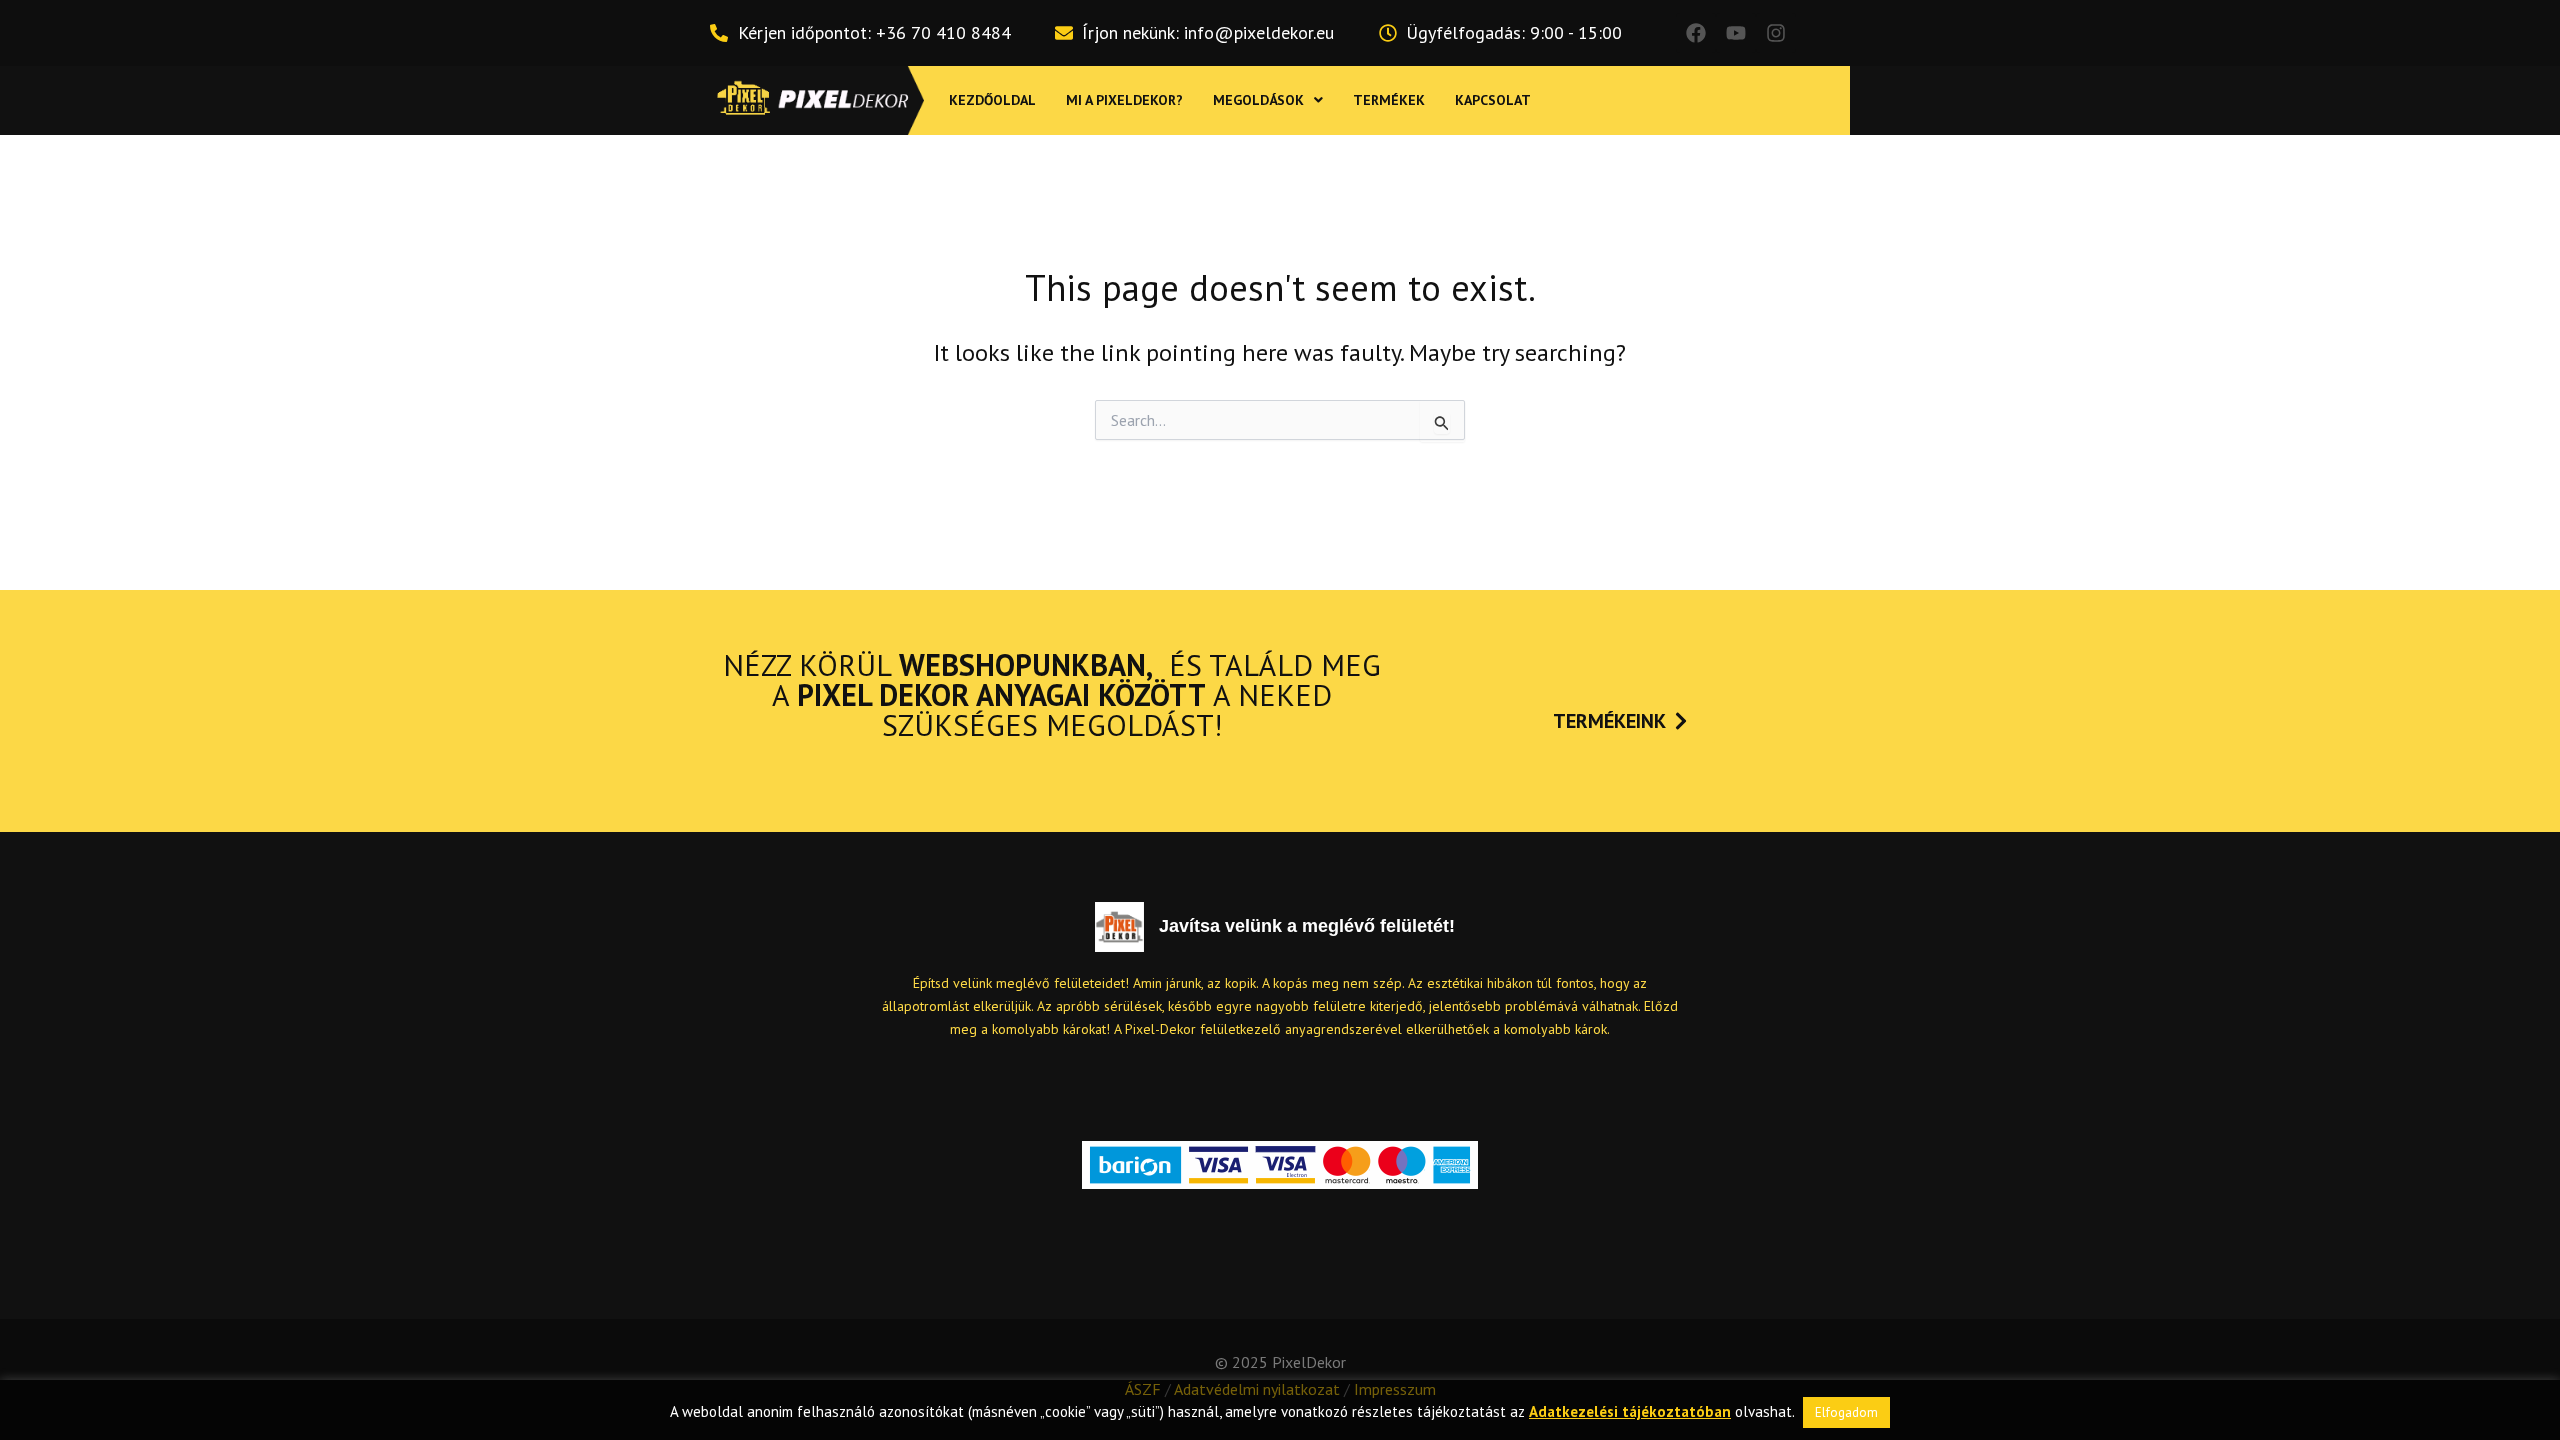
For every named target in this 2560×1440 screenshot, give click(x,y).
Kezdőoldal (992, 100)
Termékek (1389, 100)
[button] (1268, 100)
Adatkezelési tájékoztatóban (1630, 1411)
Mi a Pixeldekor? (1124, 100)
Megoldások (1258, 100)
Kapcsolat (1493, 100)
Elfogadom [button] (1846, 1412)
